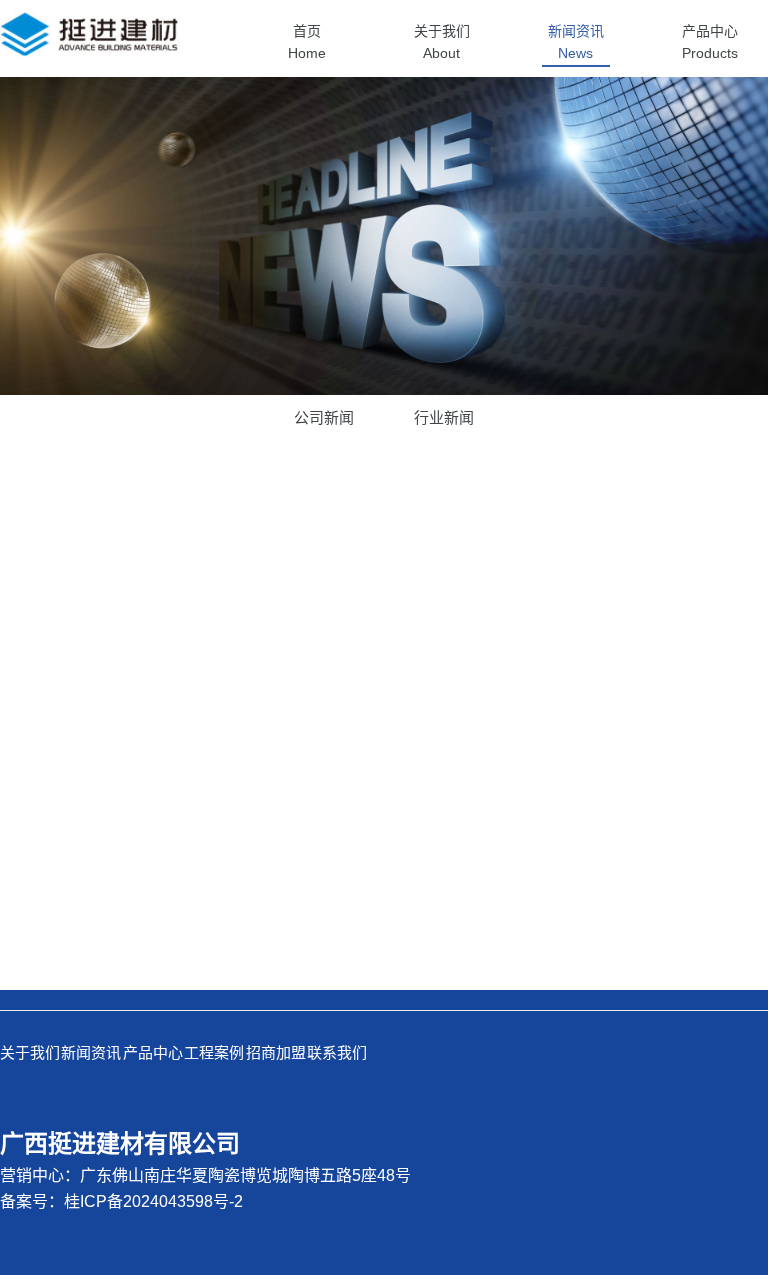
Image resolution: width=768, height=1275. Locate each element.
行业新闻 (444, 417)
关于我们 (30, 1052)
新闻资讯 (91, 1052)
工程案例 (214, 1052)
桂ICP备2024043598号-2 (153, 1201)
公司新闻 (324, 417)
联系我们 (337, 1052)
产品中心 (153, 1052)
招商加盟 (276, 1052)
